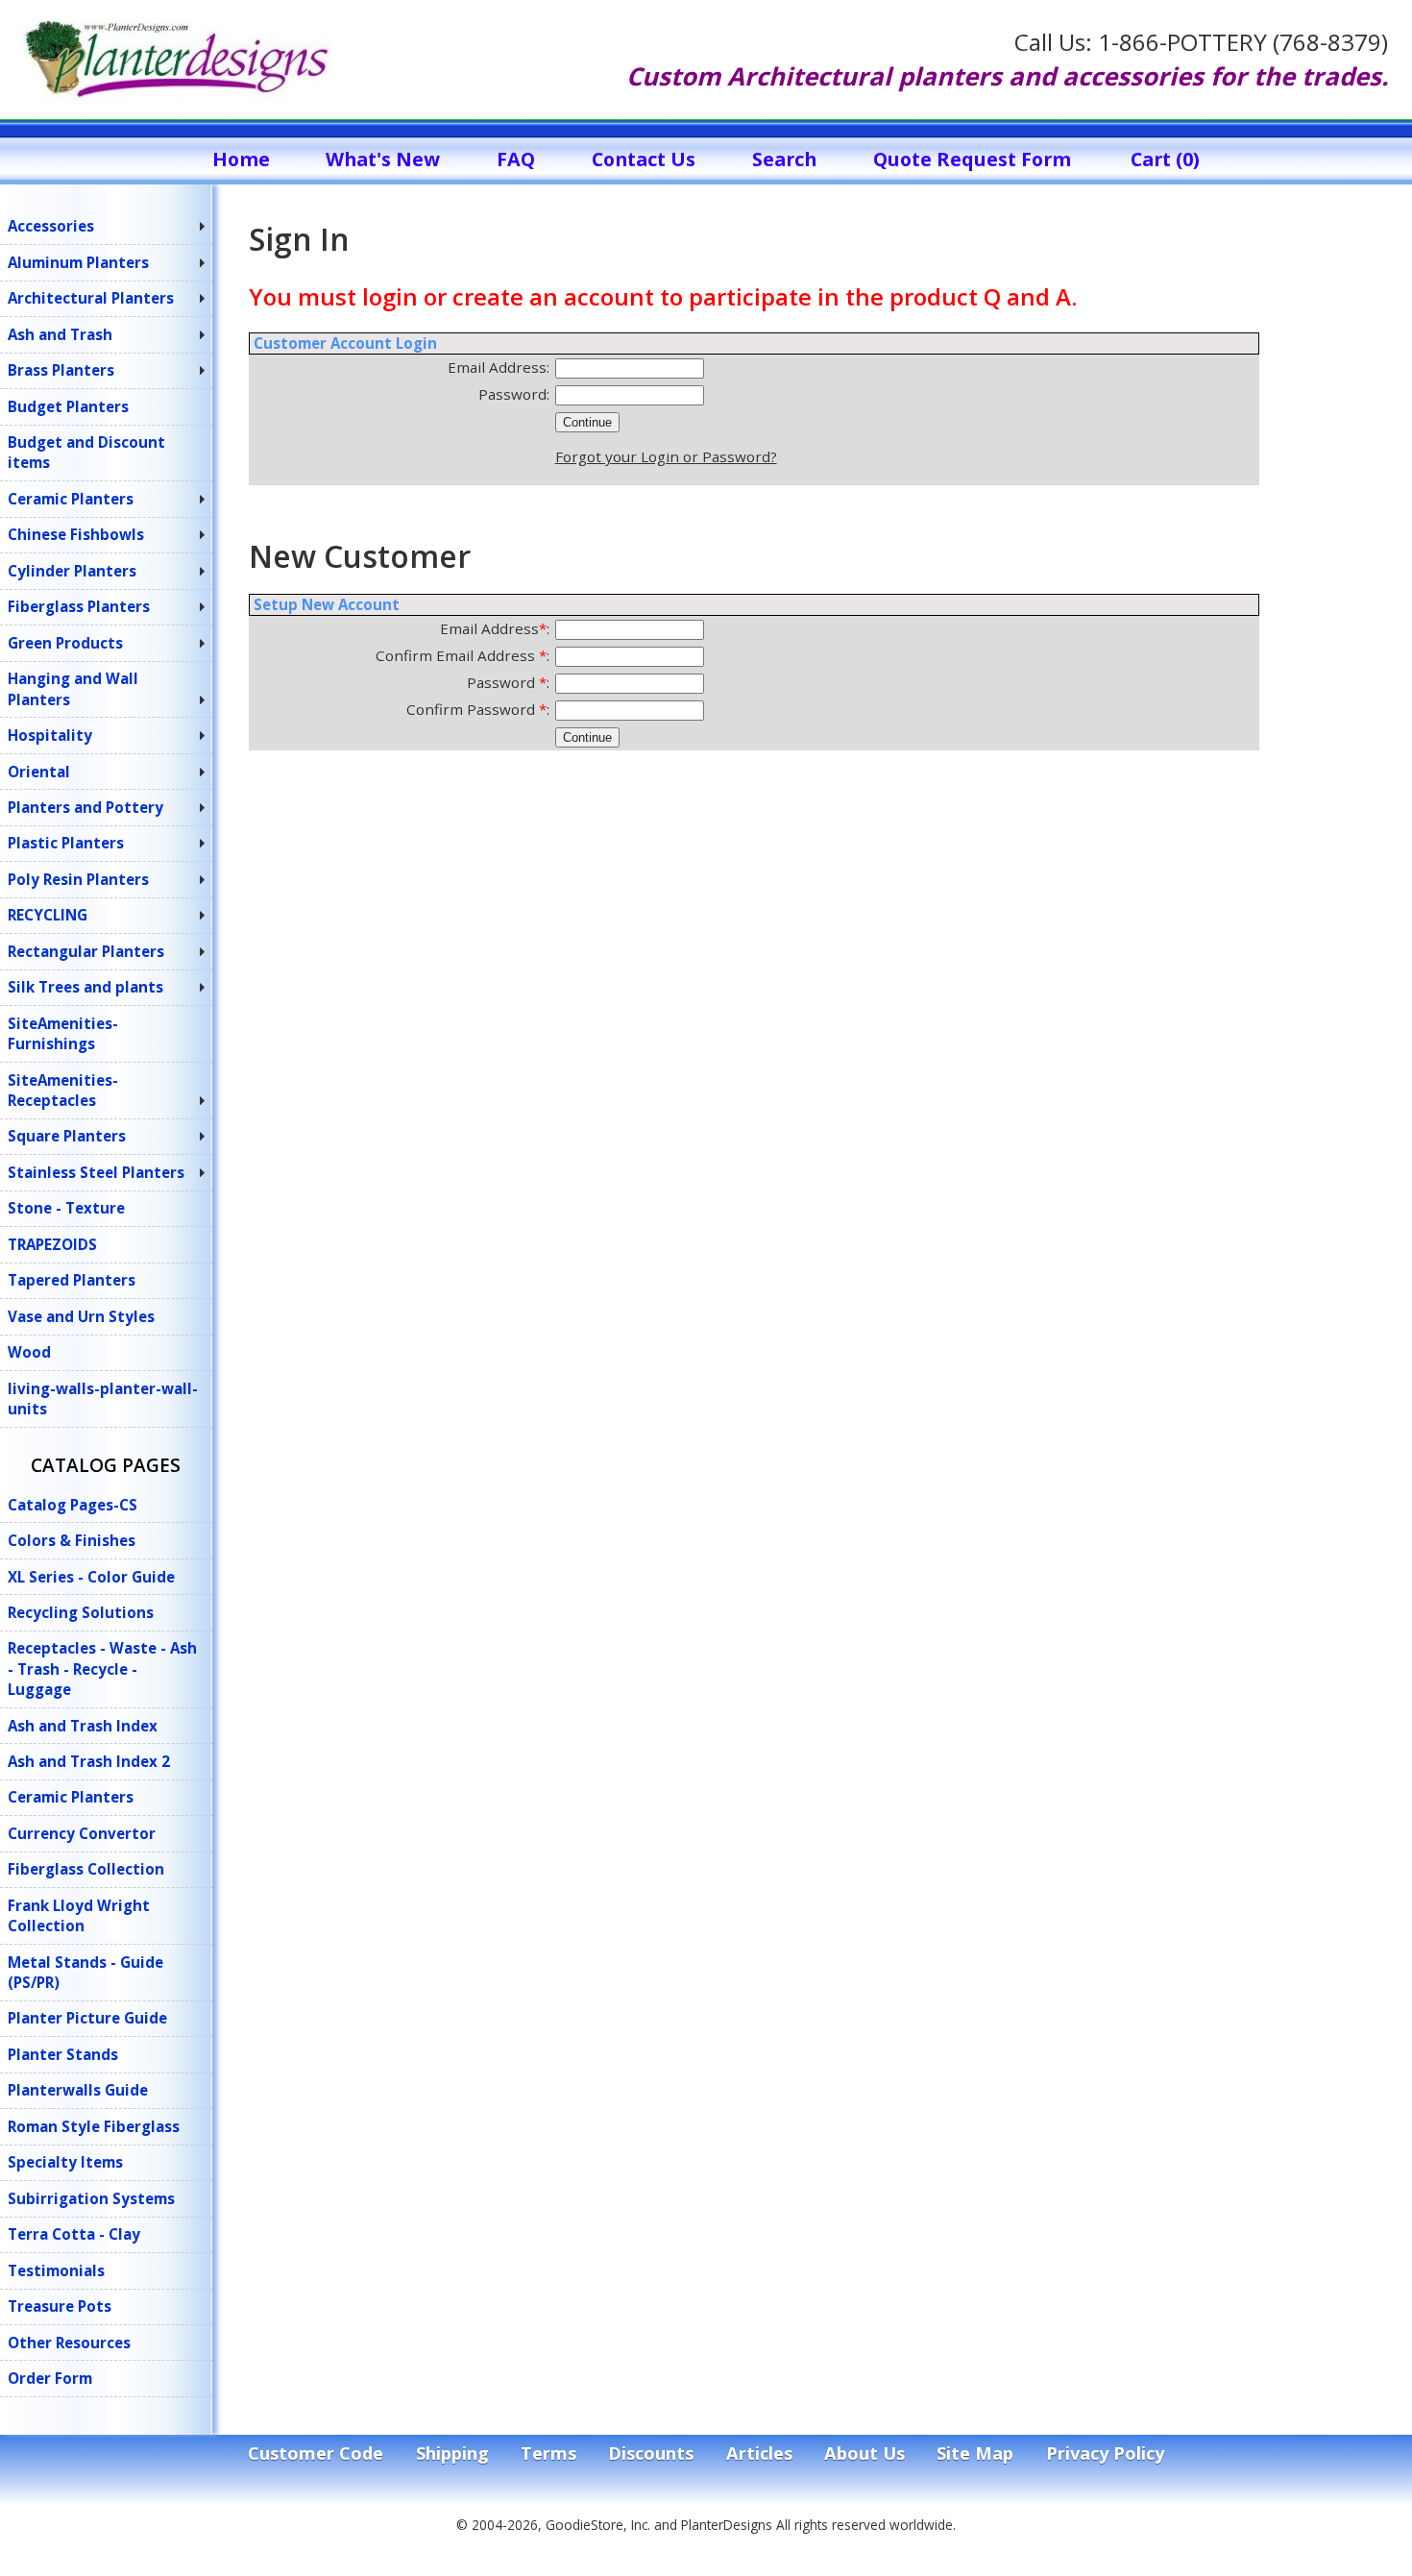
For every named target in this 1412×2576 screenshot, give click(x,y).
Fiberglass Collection (86, 1869)
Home (241, 159)
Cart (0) (1165, 159)
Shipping (452, 2453)
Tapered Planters (72, 1280)
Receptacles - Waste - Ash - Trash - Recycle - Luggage (102, 1668)
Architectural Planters (91, 298)
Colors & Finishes (72, 1540)
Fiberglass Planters (79, 606)
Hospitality (50, 735)
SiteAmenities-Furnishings (63, 1033)
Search (784, 159)
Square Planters (67, 1136)
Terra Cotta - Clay (74, 2234)
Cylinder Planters (72, 571)
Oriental (39, 772)
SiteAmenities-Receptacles (63, 1090)
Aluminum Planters (78, 262)
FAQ (516, 159)
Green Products (65, 643)
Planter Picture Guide (87, 2018)
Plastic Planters (66, 843)
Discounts (651, 2453)
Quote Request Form (972, 159)
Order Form (50, 2378)
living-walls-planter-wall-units (103, 1398)
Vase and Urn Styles (81, 1316)
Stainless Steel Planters (96, 1172)
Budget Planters (68, 406)
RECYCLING (48, 915)
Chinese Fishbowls (76, 534)
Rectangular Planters (86, 951)
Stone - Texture (66, 1208)
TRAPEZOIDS (52, 1244)
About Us (864, 2453)
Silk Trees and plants (85, 987)
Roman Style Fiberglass (94, 2126)
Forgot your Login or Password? (666, 456)
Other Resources (69, 2343)
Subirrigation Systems (91, 2198)
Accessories (51, 226)
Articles (759, 2453)
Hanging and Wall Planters (73, 688)
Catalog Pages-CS (73, 1505)
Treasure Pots (60, 2306)
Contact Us (644, 159)
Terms (548, 2453)
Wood (29, 1352)
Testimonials (56, 2270)
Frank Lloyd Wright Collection (79, 1915)
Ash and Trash (60, 334)
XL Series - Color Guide (91, 1577)
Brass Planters (61, 370)
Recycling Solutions (81, 1612)
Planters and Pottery (85, 807)
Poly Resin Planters (78, 879)
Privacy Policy (1105, 2453)
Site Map (975, 2453)
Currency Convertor (82, 1833)
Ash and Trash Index (83, 1726)
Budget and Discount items (86, 452)
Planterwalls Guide (78, 2090)
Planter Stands (63, 2054)
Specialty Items (65, 2162)
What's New (383, 159)
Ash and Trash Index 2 (89, 1761)
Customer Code (316, 2453)
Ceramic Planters (71, 499)
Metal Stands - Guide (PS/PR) (85, 1972)
